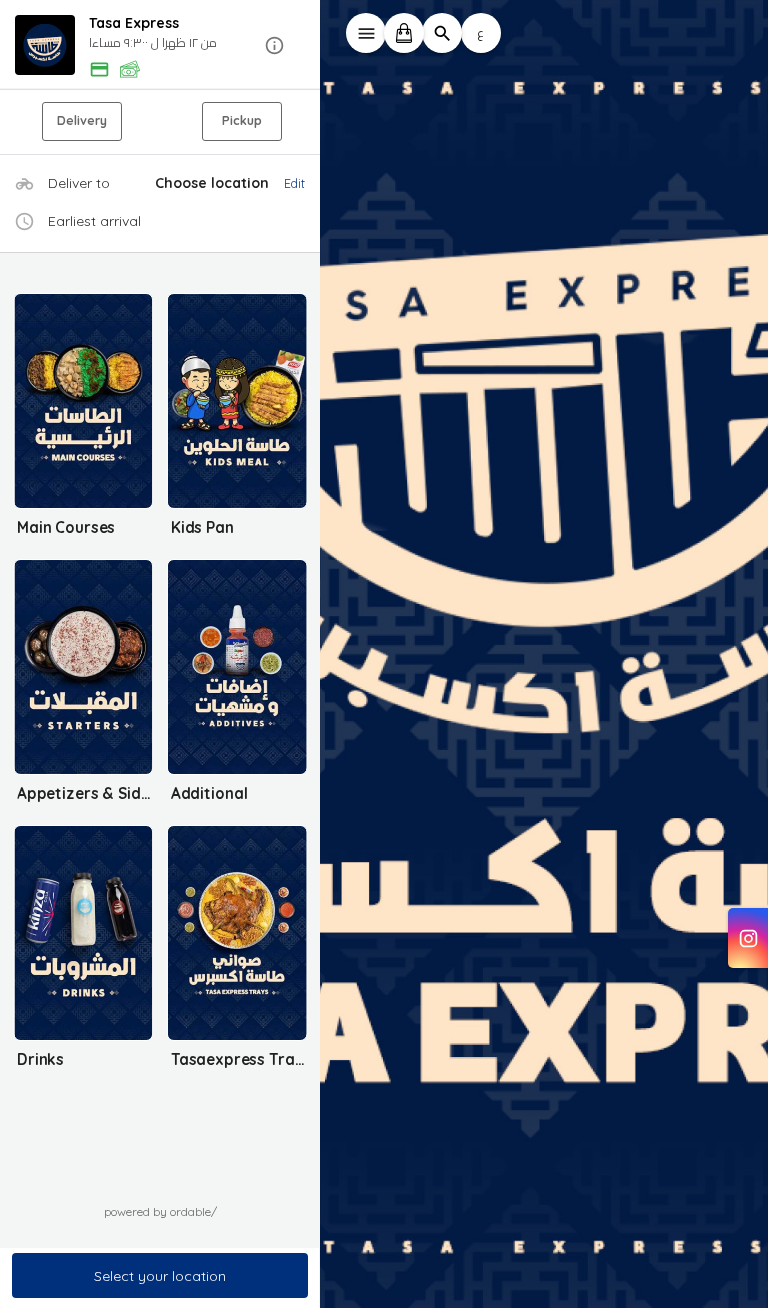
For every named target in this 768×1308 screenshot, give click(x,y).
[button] (160, 45)
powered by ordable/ (160, 1211)
